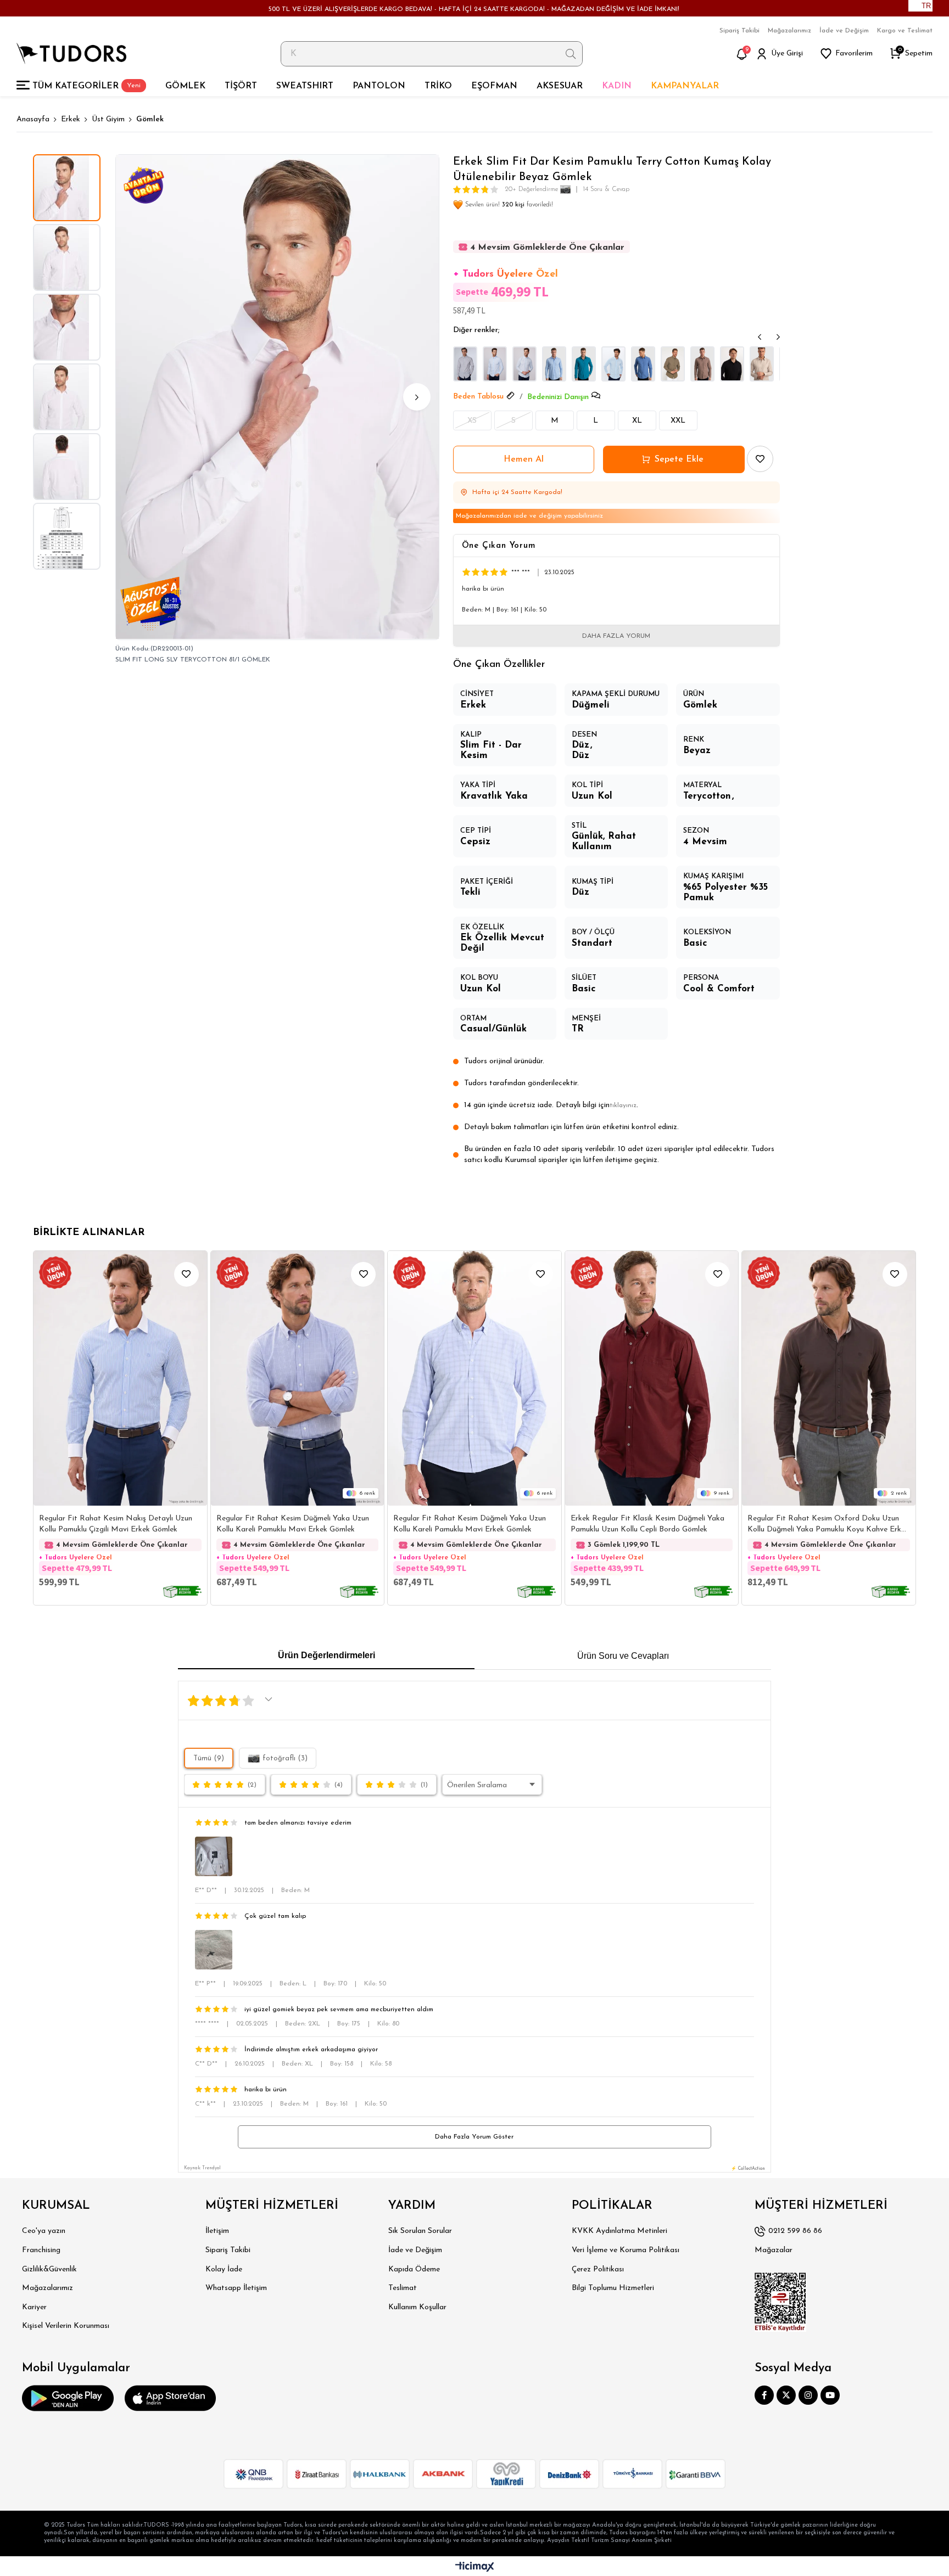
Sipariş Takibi (739, 31)
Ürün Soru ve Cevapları (623, 1656)
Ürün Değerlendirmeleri (326, 1655)
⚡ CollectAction (748, 2169)
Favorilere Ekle (186, 1274)
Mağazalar (774, 2250)
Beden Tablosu (478, 397)
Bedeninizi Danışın (558, 397)
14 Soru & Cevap (606, 189)
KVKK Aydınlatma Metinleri (619, 2231)
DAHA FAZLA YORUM (616, 636)
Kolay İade (224, 2269)
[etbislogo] (780, 2302)
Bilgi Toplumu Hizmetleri (613, 2288)
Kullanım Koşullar (417, 2307)
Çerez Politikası (598, 2269)
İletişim (217, 2231)
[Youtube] (830, 2395)
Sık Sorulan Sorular (420, 2231)
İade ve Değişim (844, 31)
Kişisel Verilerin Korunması (66, 2326)
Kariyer (34, 2307)
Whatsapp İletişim (236, 2288)
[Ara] (571, 54)
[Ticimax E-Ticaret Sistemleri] (475, 2567)
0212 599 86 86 (795, 2231)
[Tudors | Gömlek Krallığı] (71, 54)
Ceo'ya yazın (44, 2231)
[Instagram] (808, 2395)
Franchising (41, 2250)
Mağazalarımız (789, 31)
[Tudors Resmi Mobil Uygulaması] (68, 2398)
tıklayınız (623, 1105)
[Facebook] (764, 2395)
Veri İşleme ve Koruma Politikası (626, 2250)
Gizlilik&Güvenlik (49, 2269)
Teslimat (403, 2288)
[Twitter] (786, 2395)
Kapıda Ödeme (414, 2269)
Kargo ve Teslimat (905, 31)
